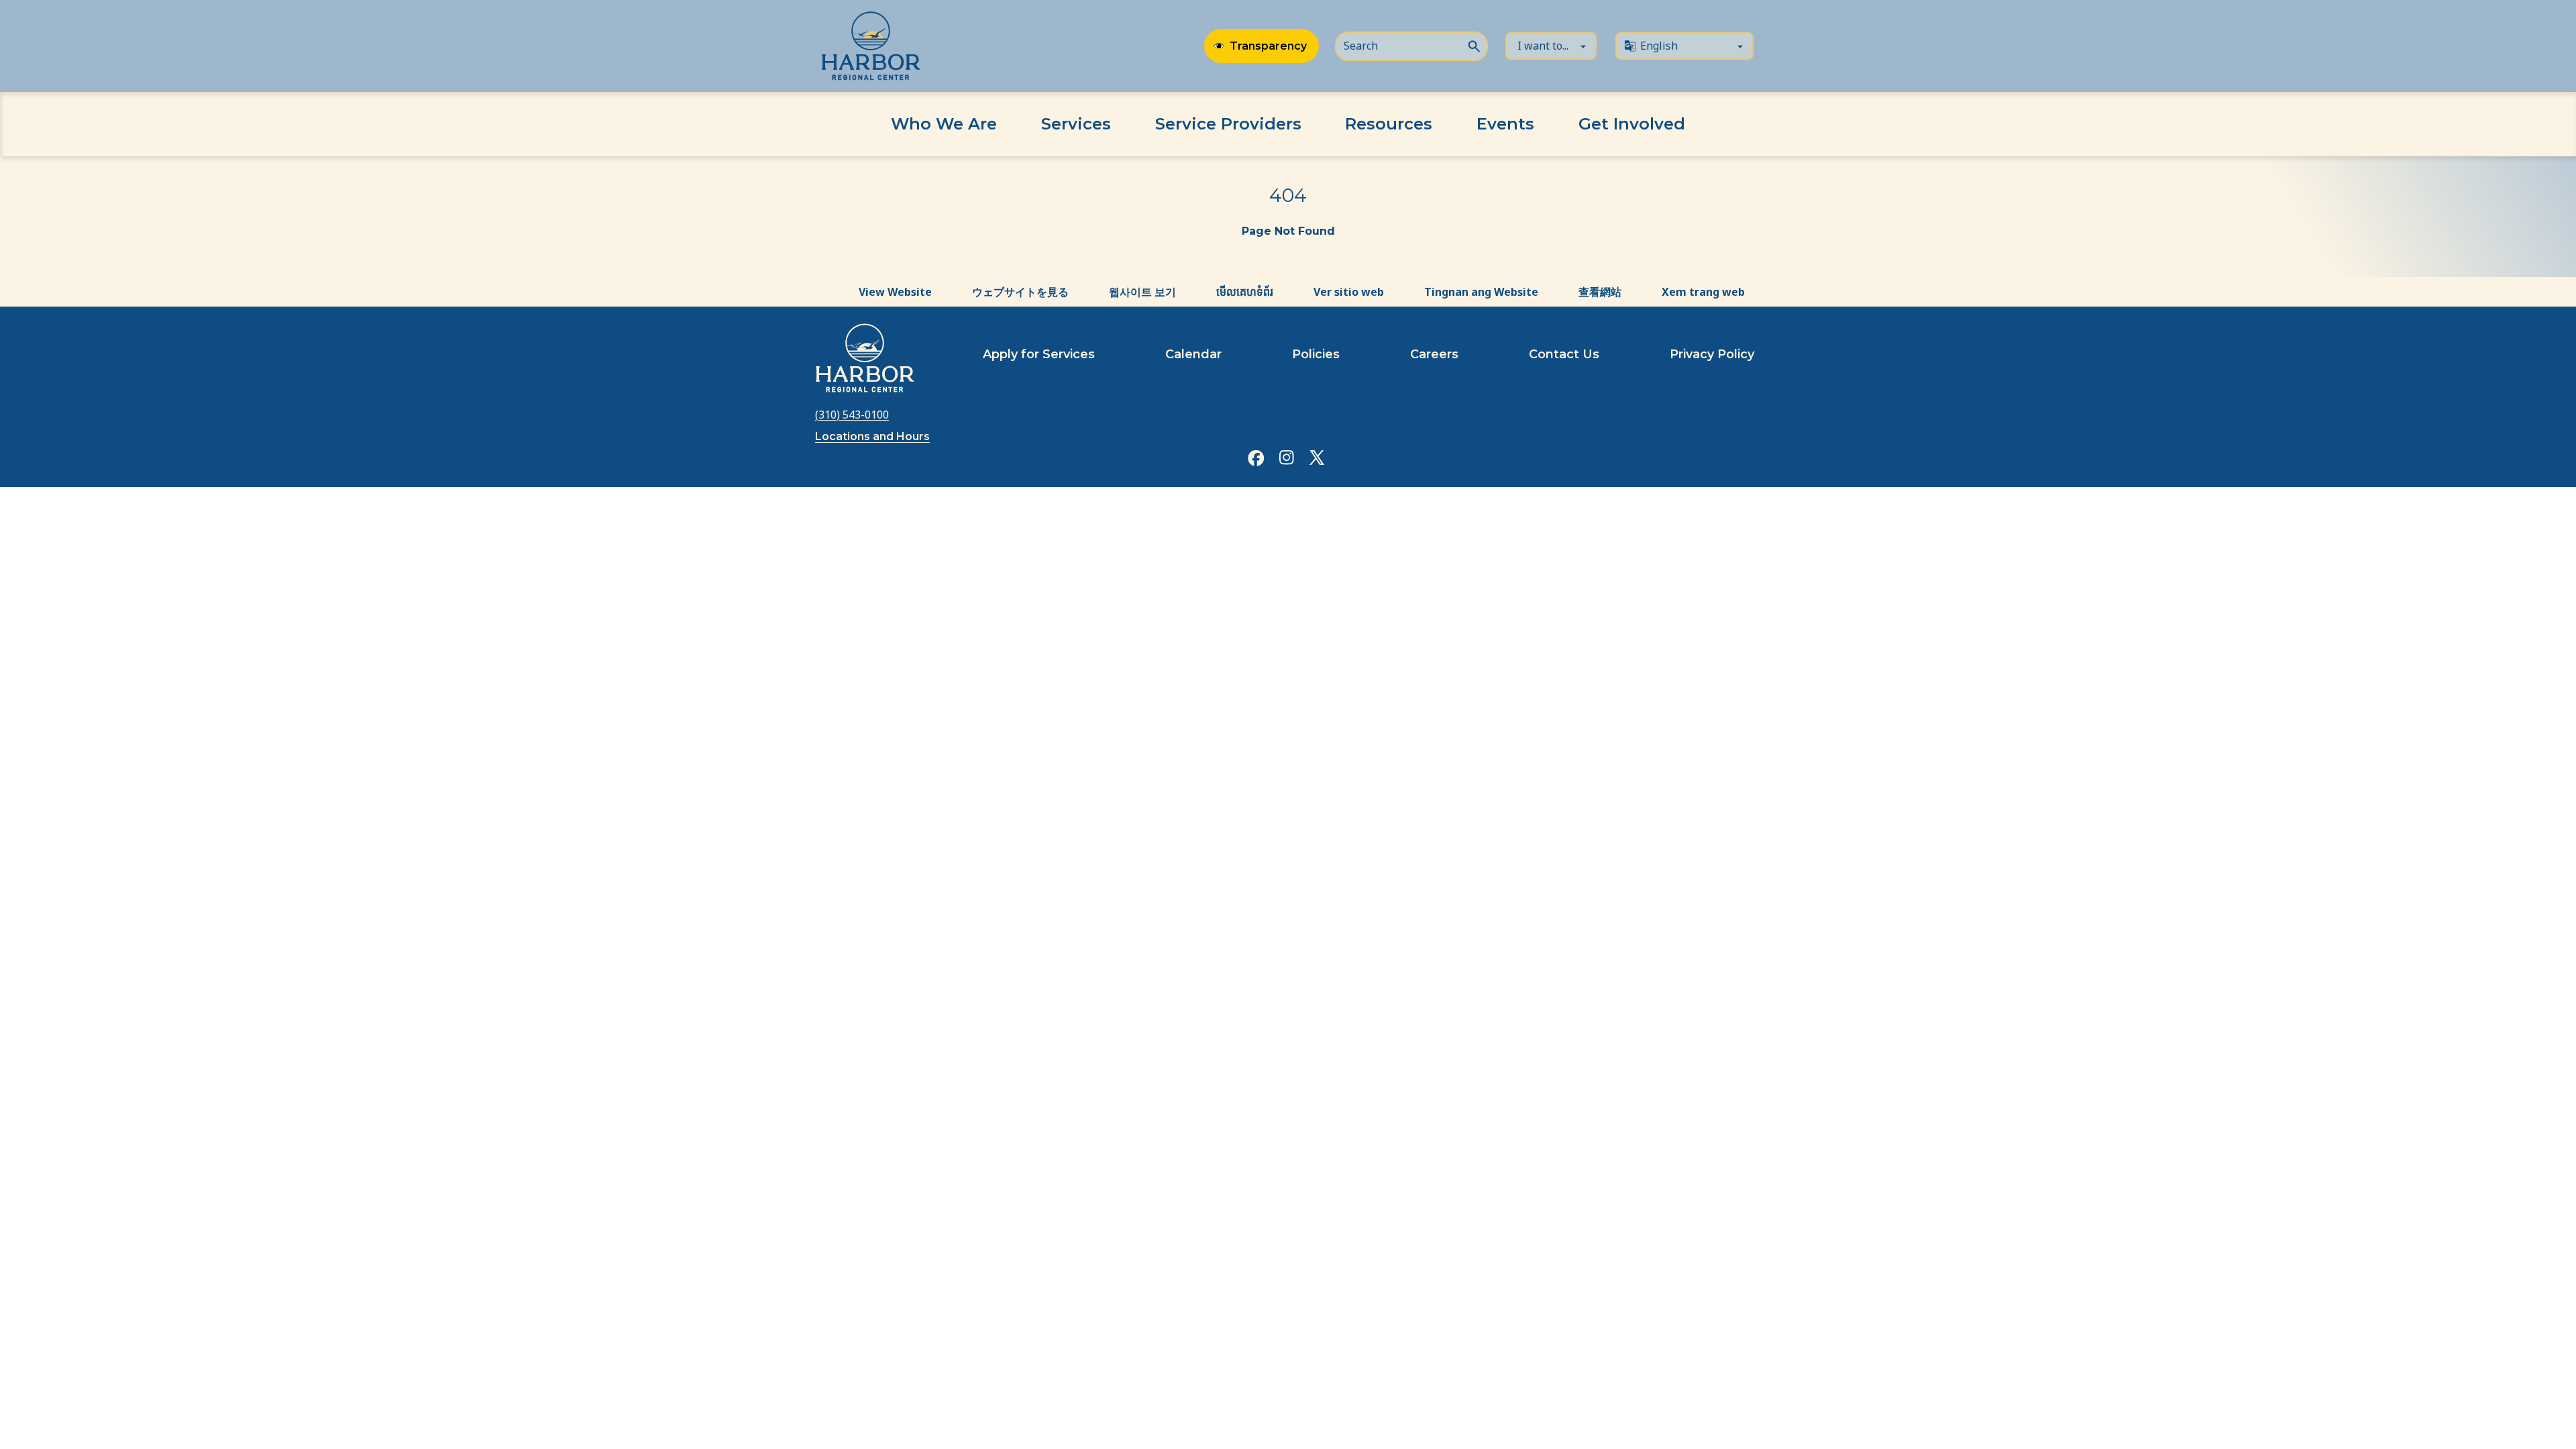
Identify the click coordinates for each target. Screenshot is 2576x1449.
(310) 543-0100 (852, 415)
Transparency (1268, 46)
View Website (895, 292)
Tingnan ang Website (1481, 292)
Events (1505, 124)
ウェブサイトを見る (1020, 292)
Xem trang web (1703, 292)
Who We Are (944, 124)
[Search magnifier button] (1474, 45)
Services (1076, 124)
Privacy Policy (1712, 354)
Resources (1389, 124)
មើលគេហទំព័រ (1245, 292)
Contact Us (1564, 354)
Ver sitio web (1349, 292)
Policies (1316, 354)
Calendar (1193, 354)
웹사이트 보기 (1142, 292)
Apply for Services (1039, 354)
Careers (1434, 354)
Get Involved (1632, 124)
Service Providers (1228, 124)
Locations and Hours (872, 436)
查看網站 (1600, 292)
